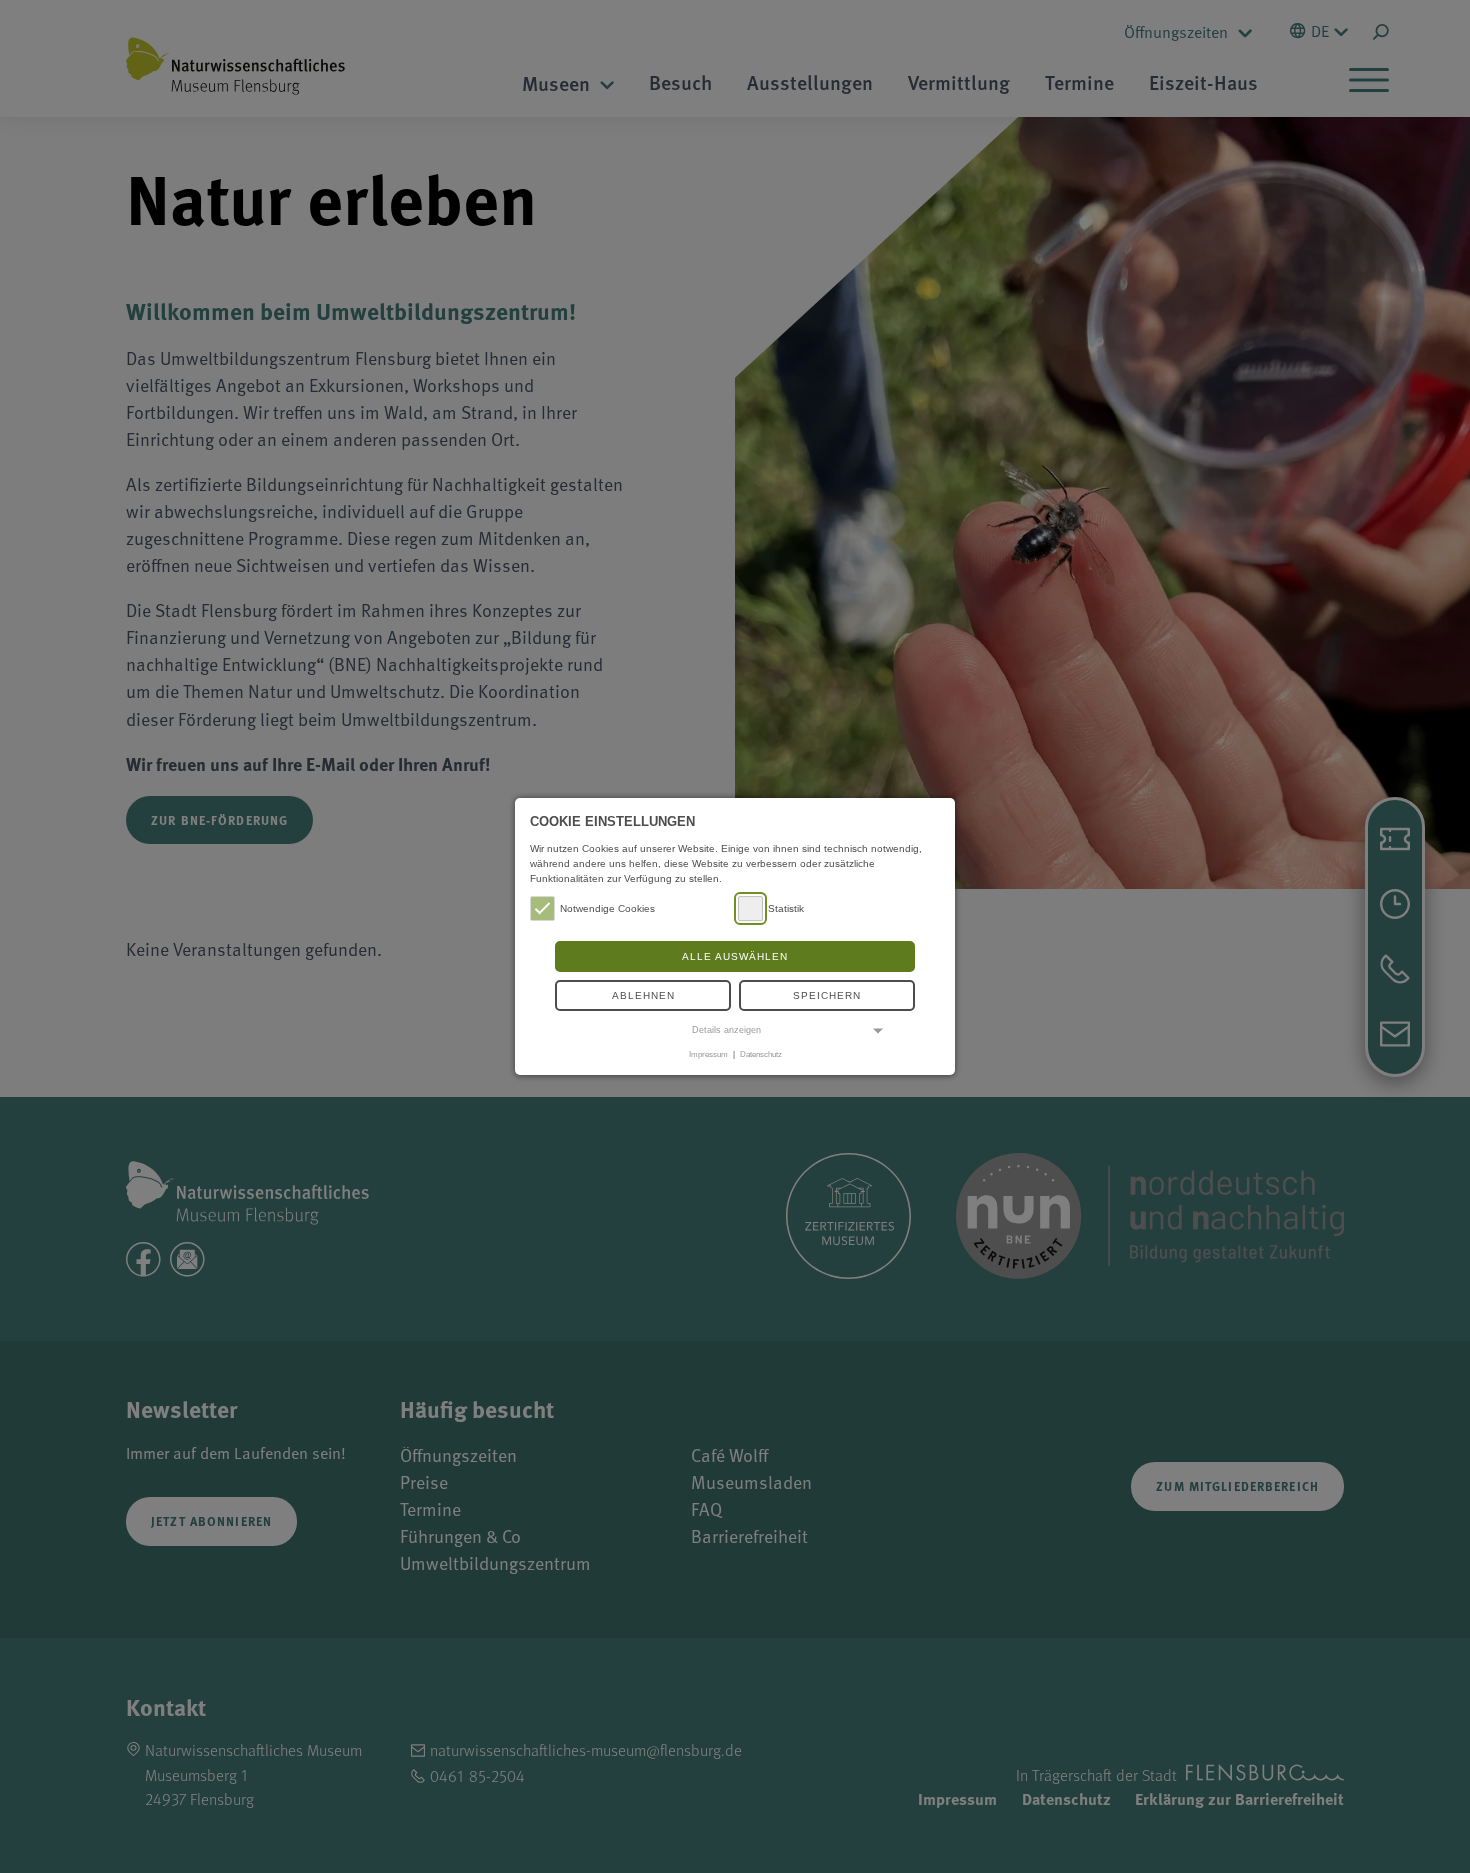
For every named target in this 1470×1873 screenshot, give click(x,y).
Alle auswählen (735, 956)
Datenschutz (761, 1054)
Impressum (708, 1054)
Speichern (827, 995)
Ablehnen (643, 995)
